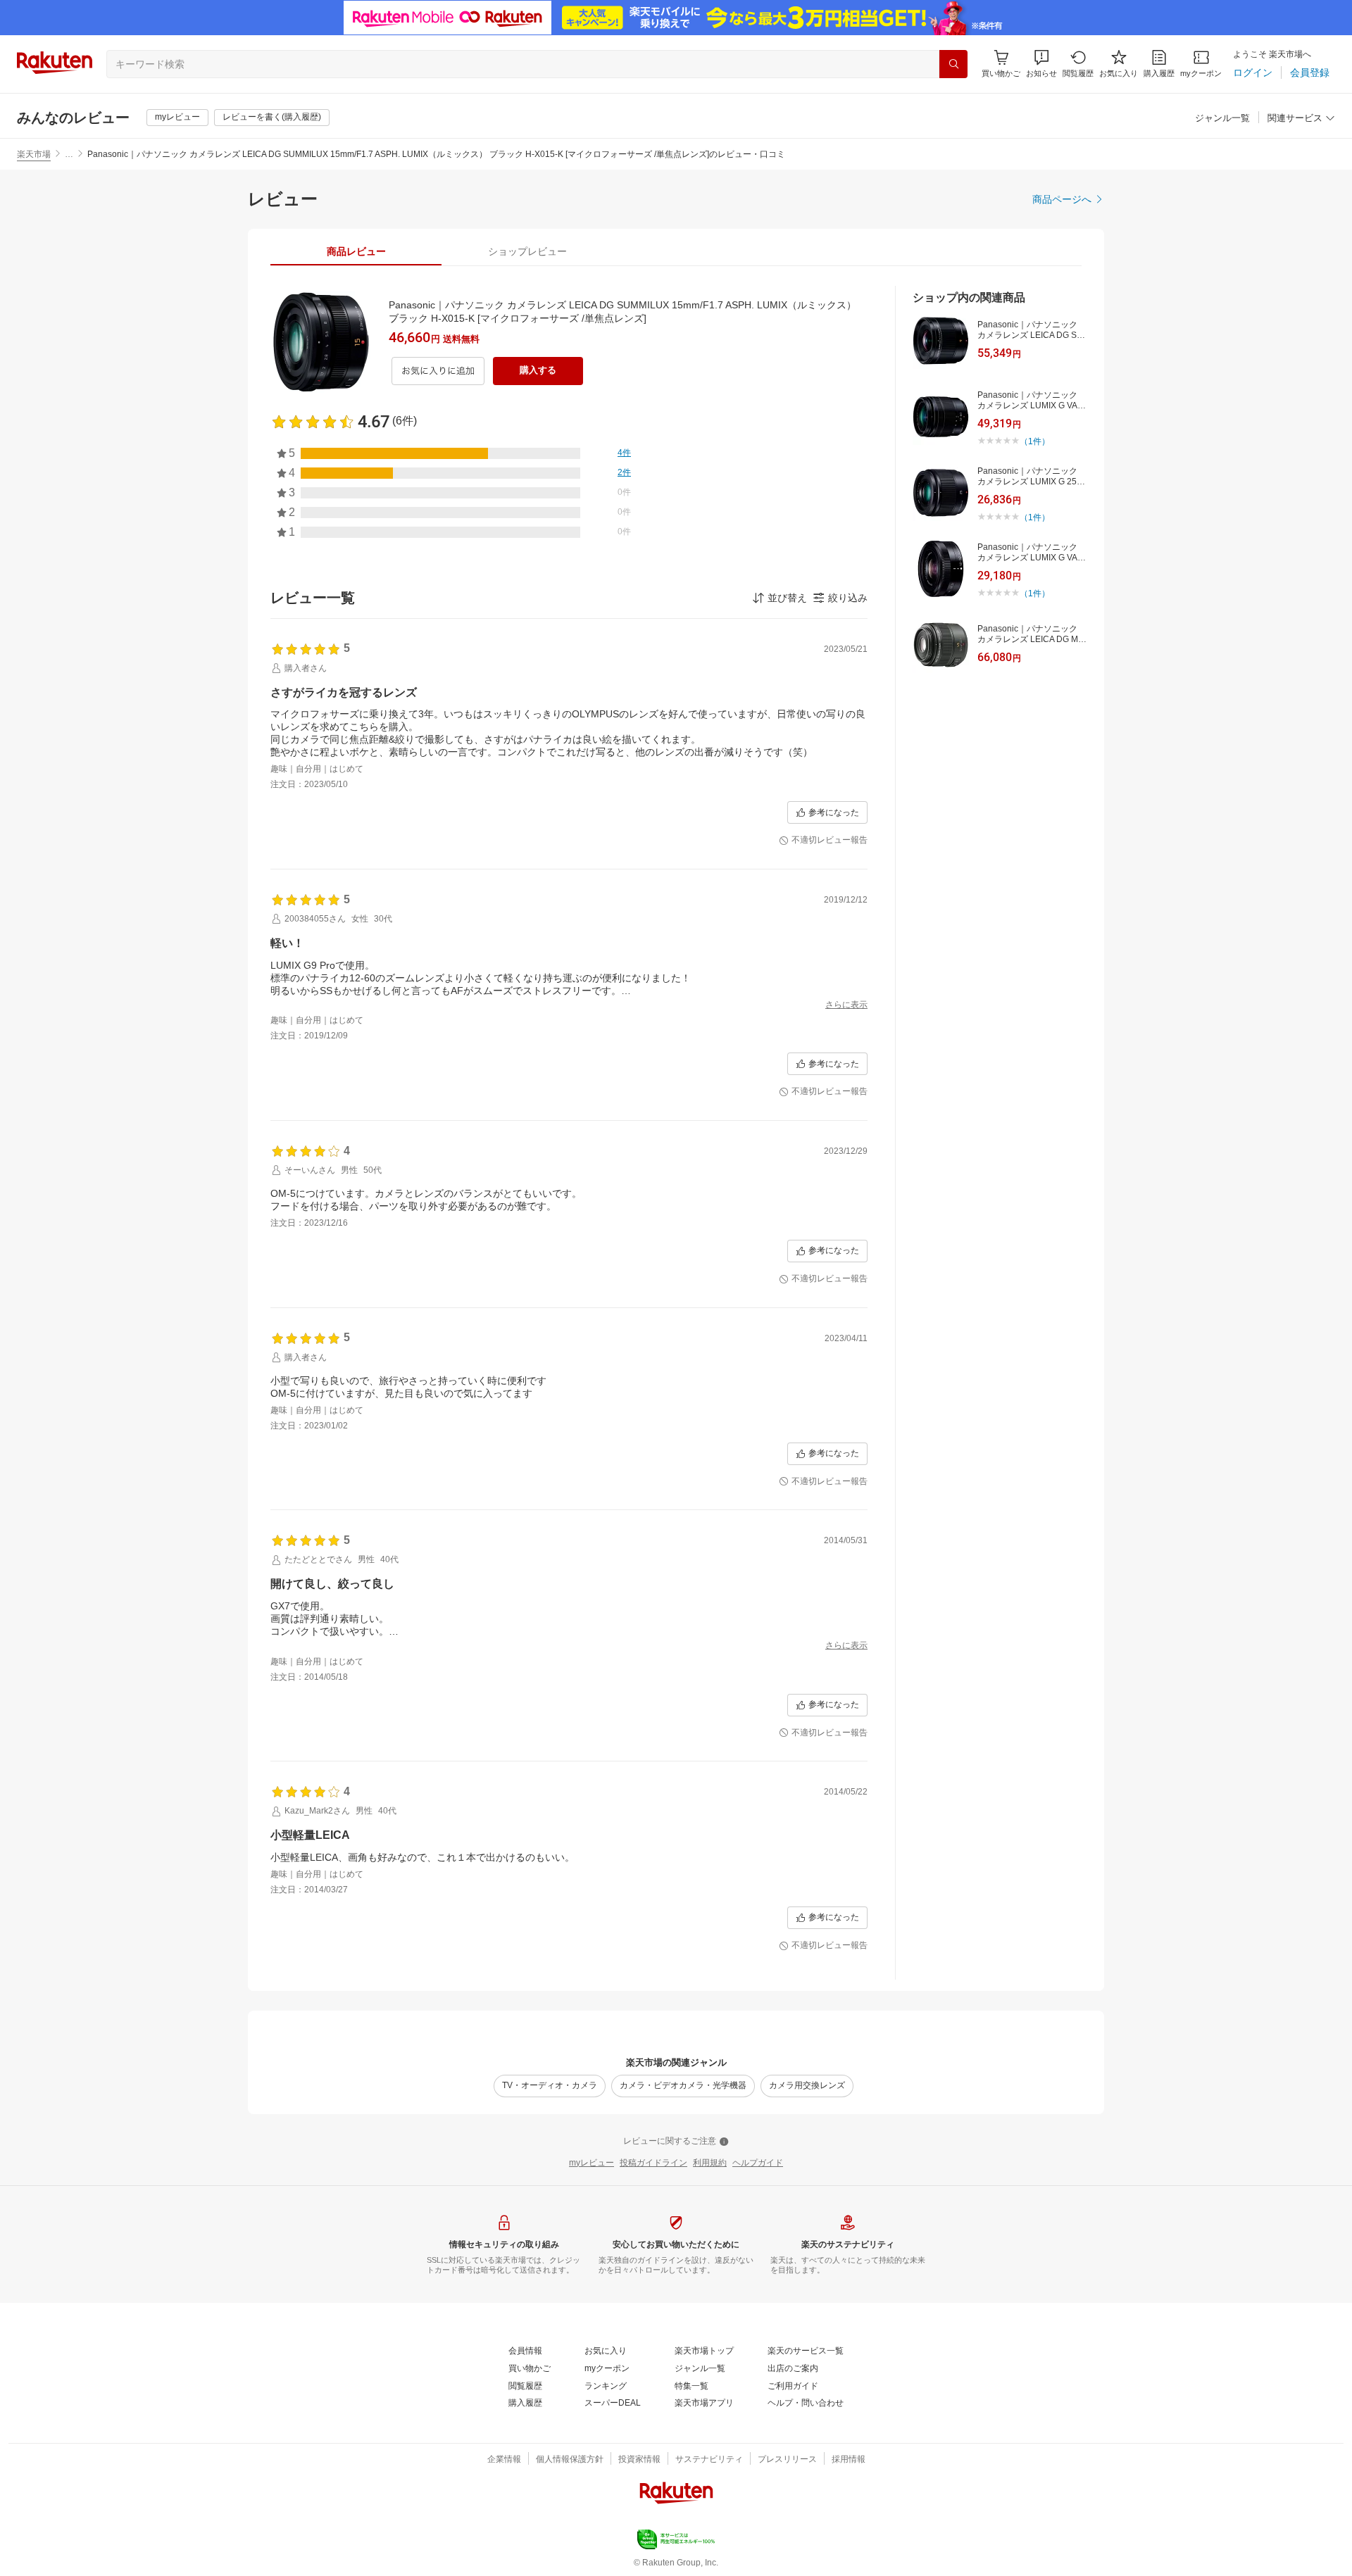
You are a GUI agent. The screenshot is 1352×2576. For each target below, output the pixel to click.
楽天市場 (34, 154)
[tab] (356, 251)
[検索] (953, 64)
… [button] (69, 154)
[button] (1041, 64)
